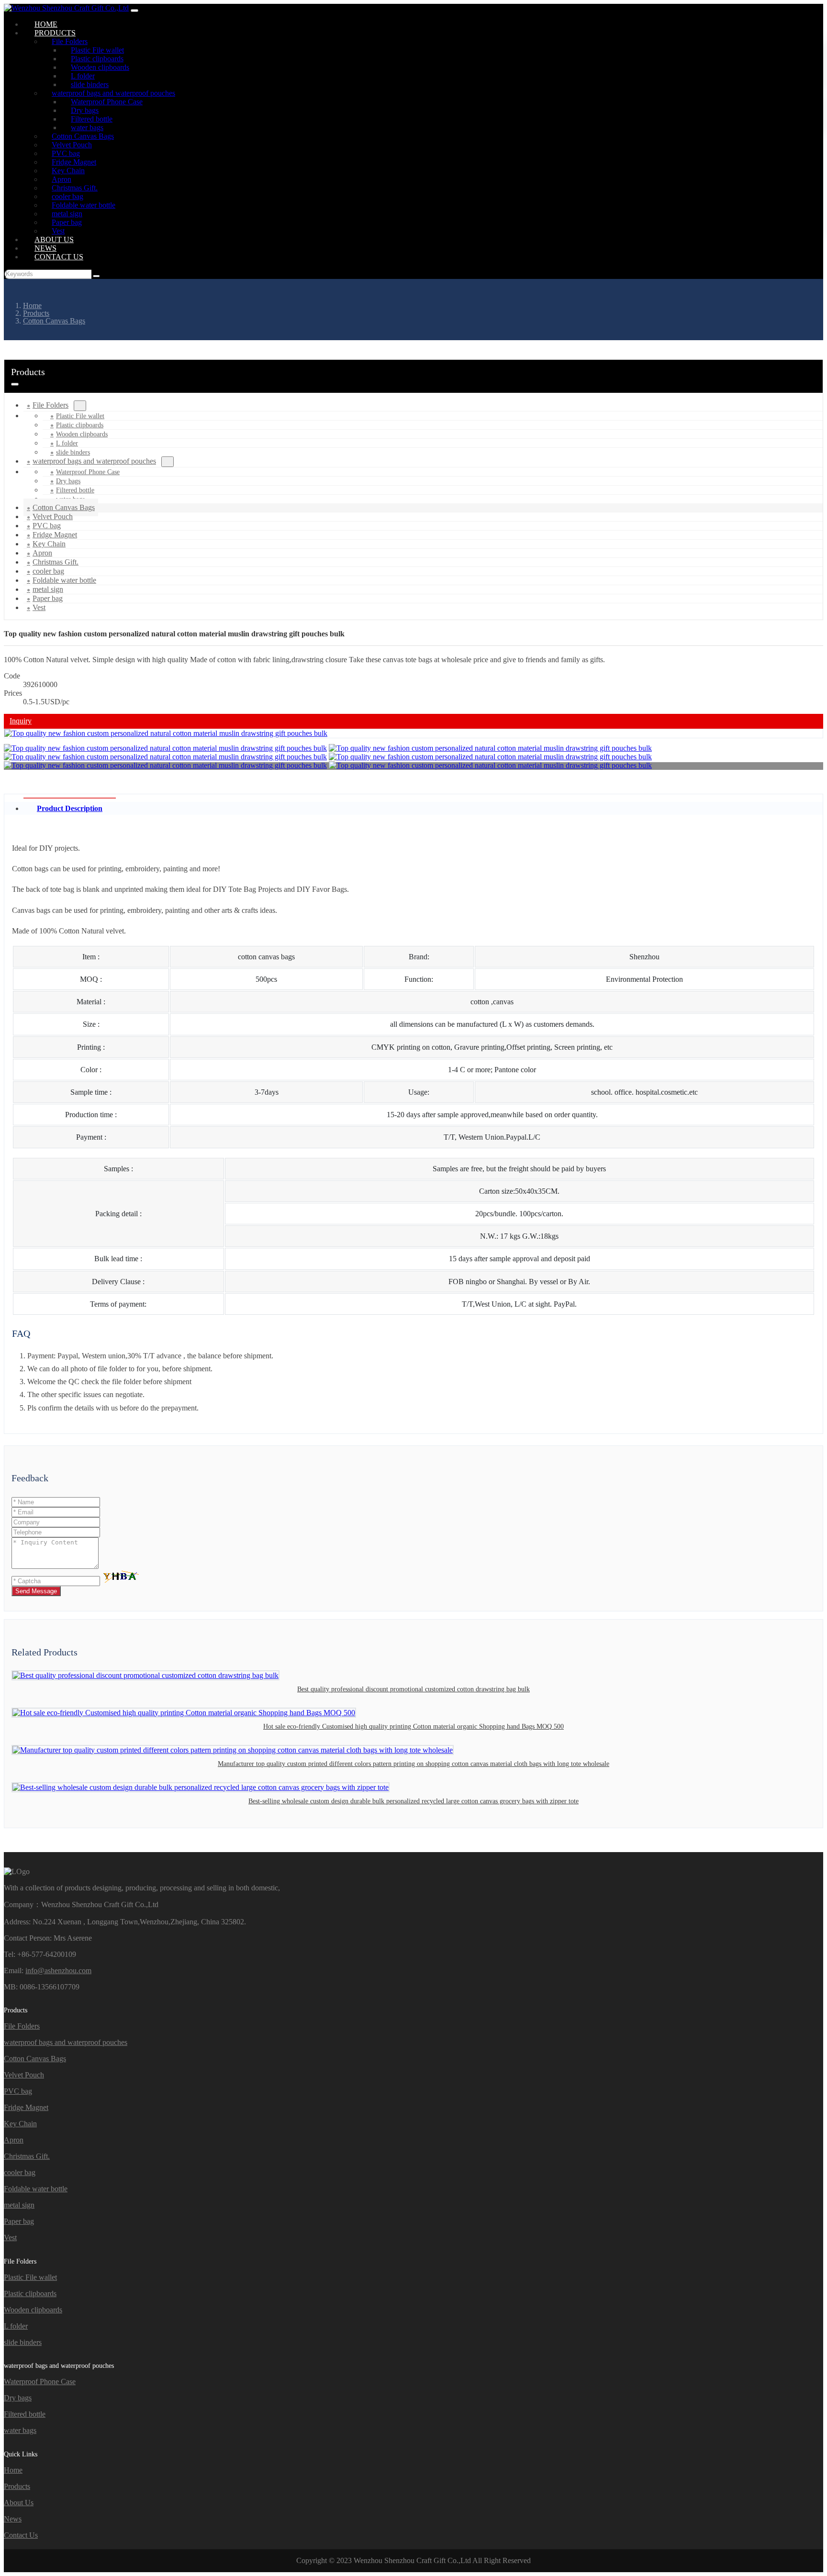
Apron (14, 2140)
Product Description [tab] (70, 808)
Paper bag (19, 2221)
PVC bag (18, 2091)
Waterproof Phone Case (88, 472)
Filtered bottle (75, 490)
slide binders (23, 2342)
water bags (20, 2430)
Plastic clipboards (80, 425)
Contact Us (59, 257)
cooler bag (20, 2172)
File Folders (50, 405)
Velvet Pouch (24, 2075)
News (13, 2519)
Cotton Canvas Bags (35, 2059)
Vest (39, 607)
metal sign (19, 2205)
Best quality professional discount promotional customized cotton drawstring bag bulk (413, 1689)
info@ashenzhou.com (58, 1971)
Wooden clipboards (82, 434)
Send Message (36, 1591)
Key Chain (20, 2124)
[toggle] (134, 11)
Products (17, 2486)
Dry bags (68, 481)
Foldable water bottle (36, 2189)
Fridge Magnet (26, 2107)
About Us (19, 2503)
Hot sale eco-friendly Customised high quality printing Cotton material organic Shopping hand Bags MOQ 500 (413, 1727)
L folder (67, 443)
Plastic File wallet (80, 416)
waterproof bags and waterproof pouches (94, 461)
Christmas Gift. (27, 2156)
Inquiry (21, 721)
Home (13, 2470)
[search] (96, 276)
